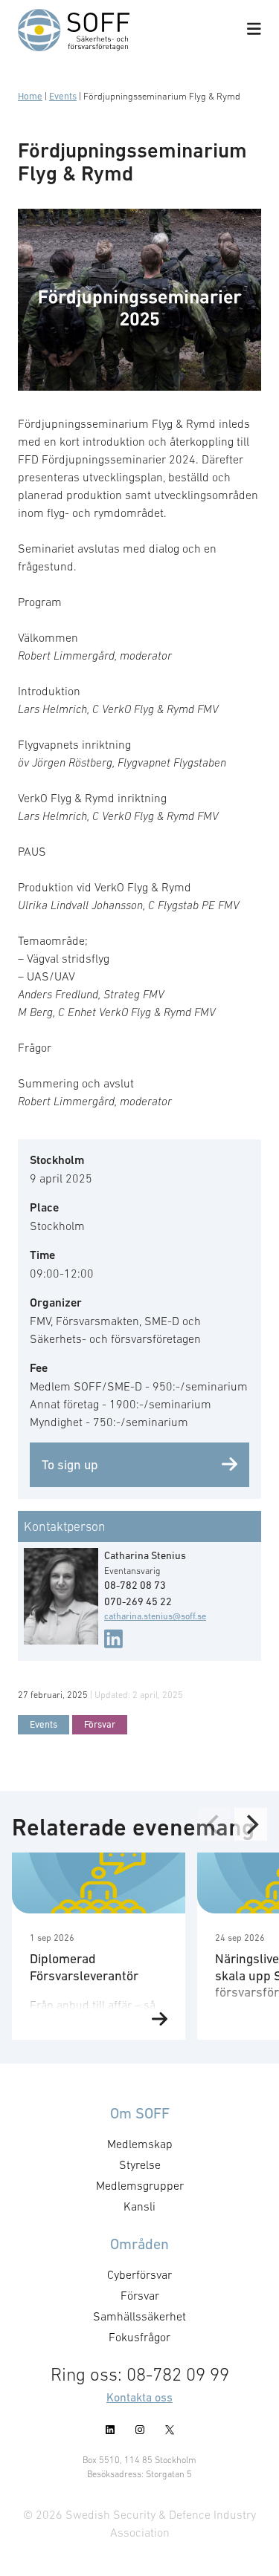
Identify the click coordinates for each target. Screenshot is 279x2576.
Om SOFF (140, 2113)
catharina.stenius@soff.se (155, 1616)
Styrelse (140, 2164)
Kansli (139, 2206)
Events (63, 96)
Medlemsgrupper (140, 2185)
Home (30, 96)
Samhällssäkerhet (139, 2316)
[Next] (251, 1824)
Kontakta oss (139, 2397)
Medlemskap (140, 2144)
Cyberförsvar (139, 2274)
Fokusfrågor (139, 2337)
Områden (139, 2244)
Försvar (100, 1724)
